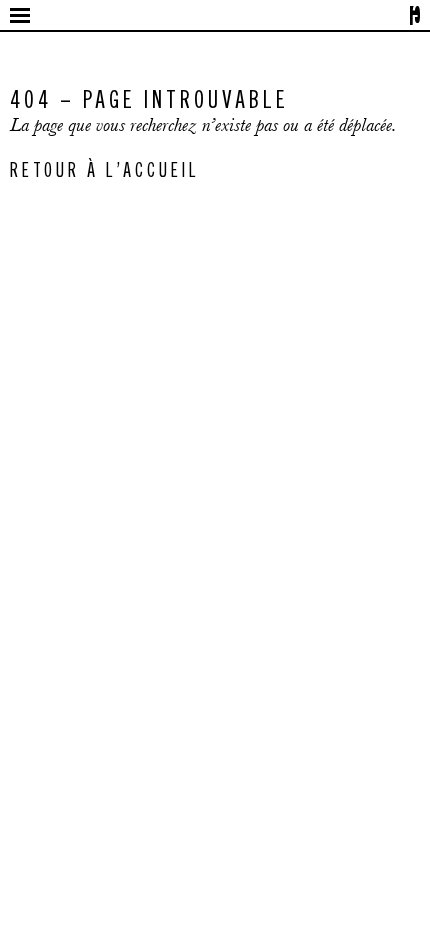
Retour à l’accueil (105, 168)
